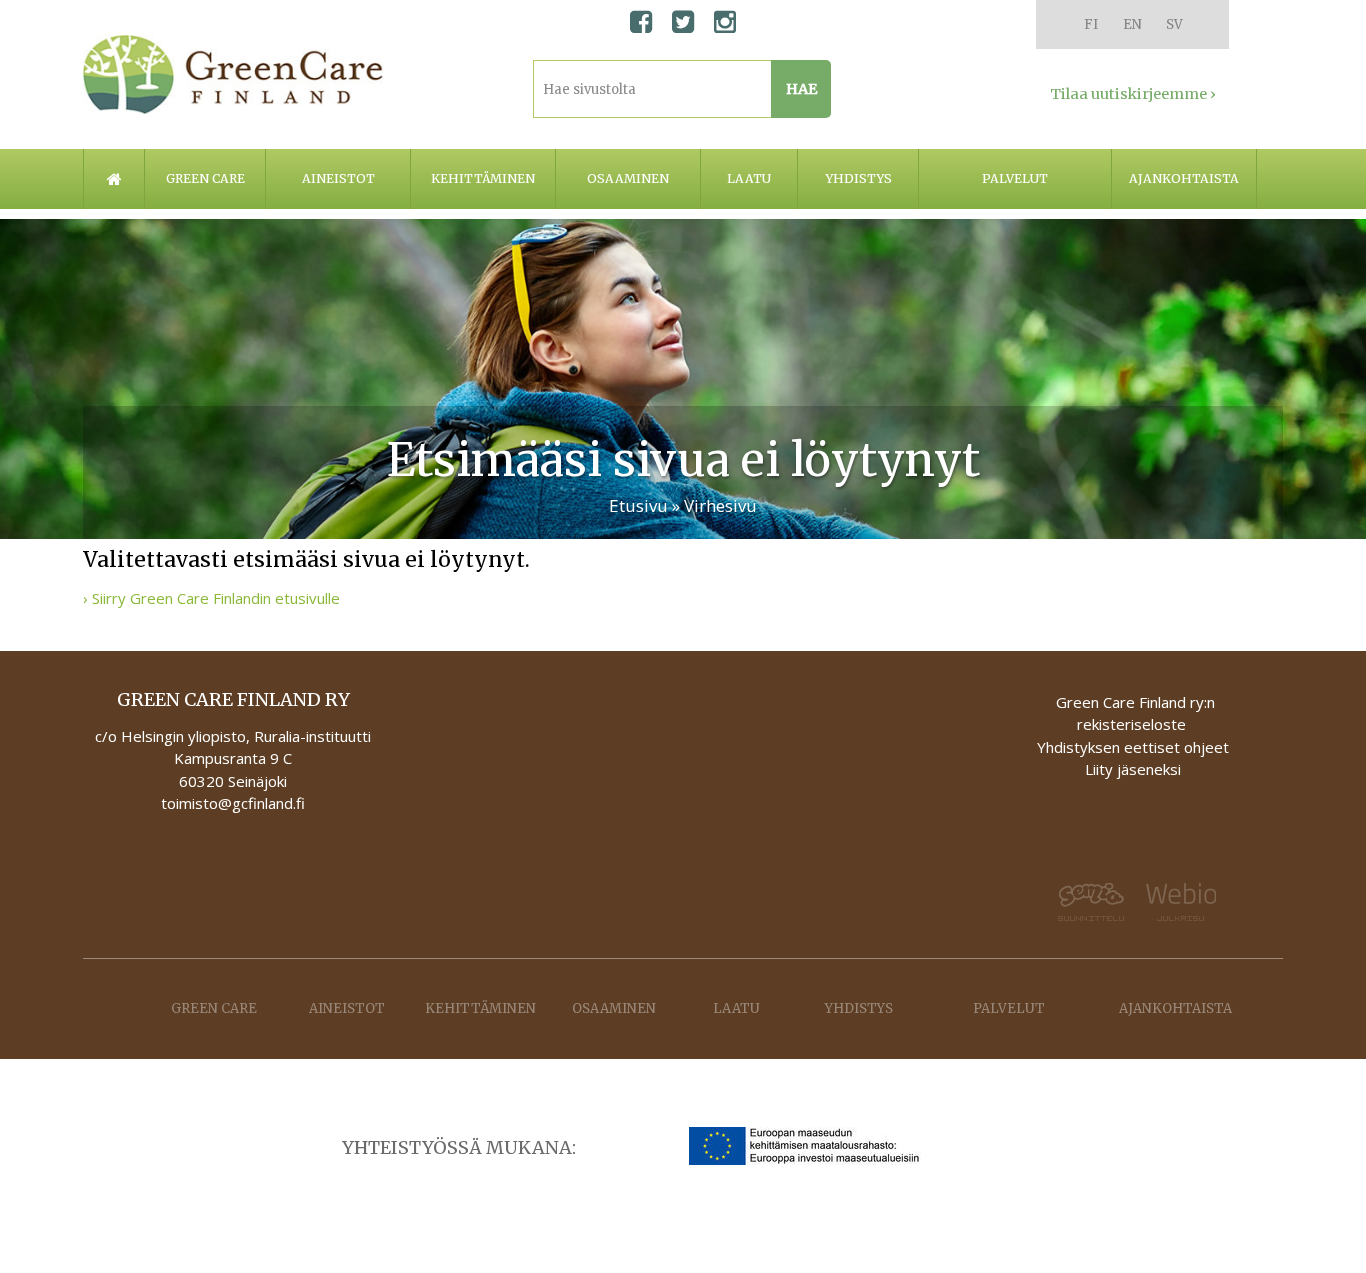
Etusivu (638, 505)
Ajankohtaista (1184, 178)
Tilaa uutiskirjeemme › (1133, 94)
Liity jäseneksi (1133, 769)
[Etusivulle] (233, 74)
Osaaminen (628, 178)
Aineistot (338, 178)
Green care (205, 178)
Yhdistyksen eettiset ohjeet (1133, 747)
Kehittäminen (483, 178)
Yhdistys (858, 178)
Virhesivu (720, 505)
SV (1174, 24)
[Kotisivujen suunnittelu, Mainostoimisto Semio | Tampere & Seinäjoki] (1085, 902)
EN (1132, 24)
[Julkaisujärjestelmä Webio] (1185, 903)
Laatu (749, 178)
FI (1091, 24)
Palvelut (1015, 178)
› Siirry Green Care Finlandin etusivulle (211, 598)
